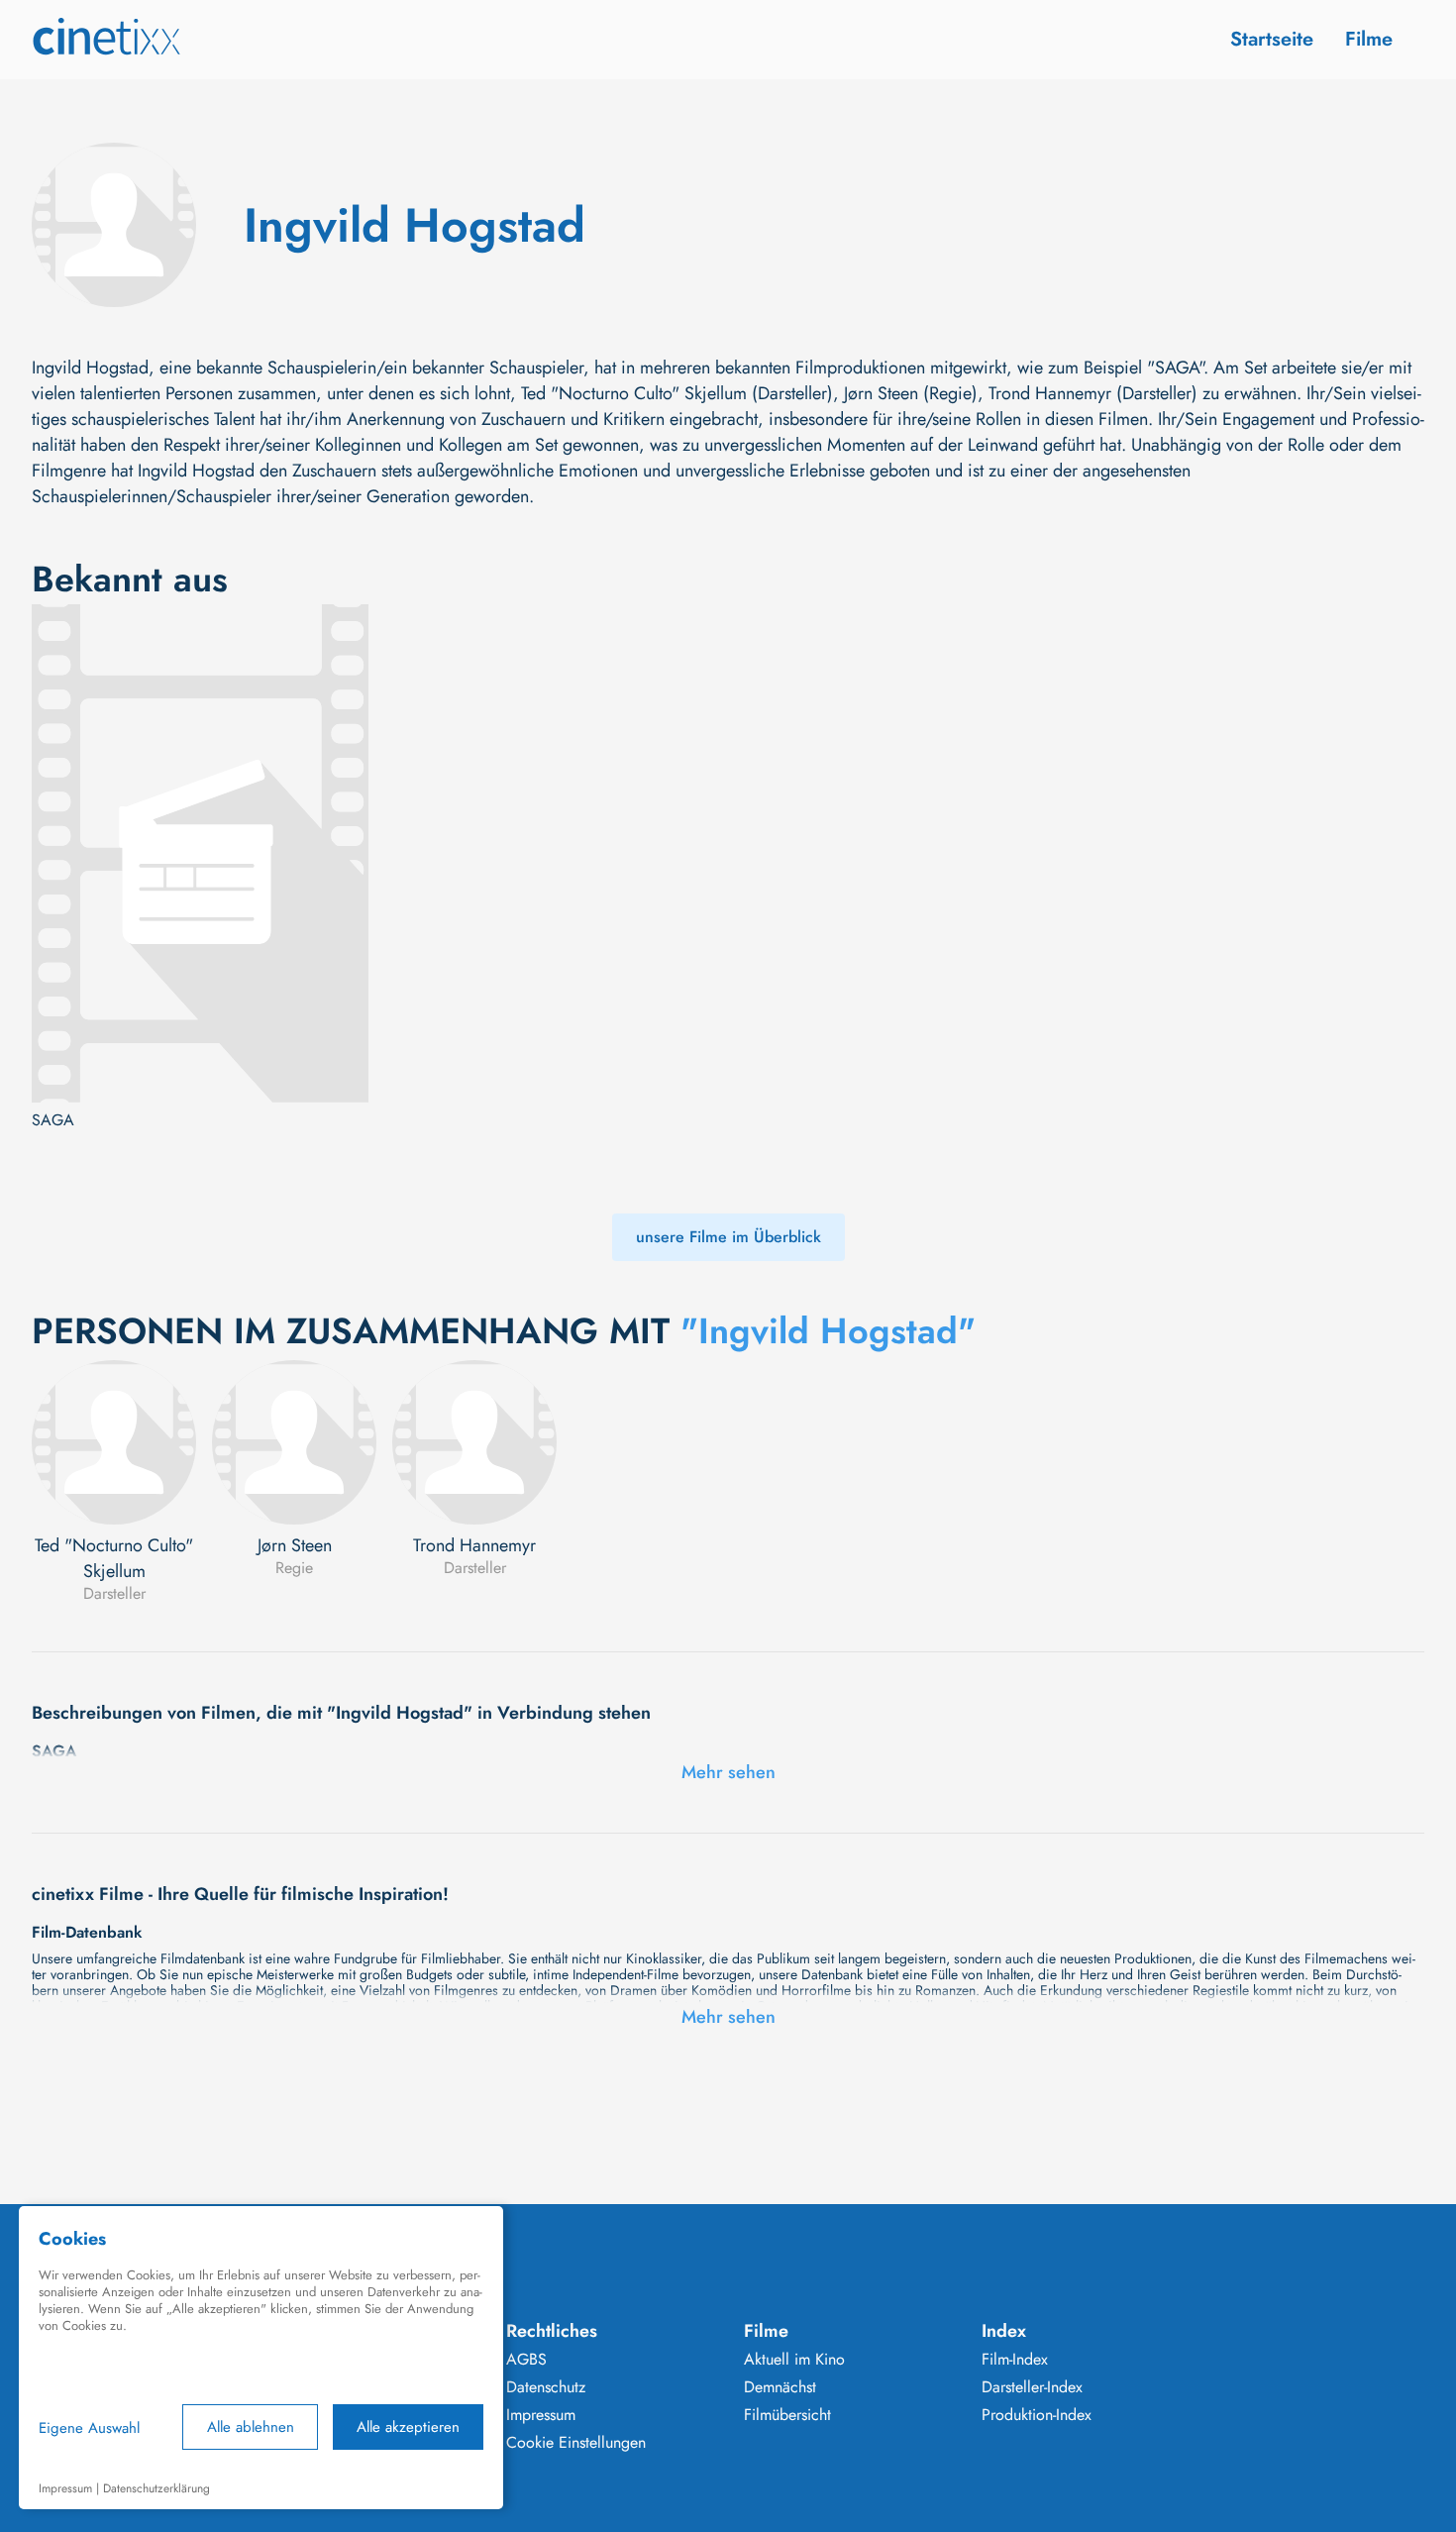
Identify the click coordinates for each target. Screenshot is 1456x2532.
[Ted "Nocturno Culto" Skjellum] (114, 1442)
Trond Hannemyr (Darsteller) (1093, 393)
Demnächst (780, 2387)
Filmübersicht (787, 2415)
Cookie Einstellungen (576, 2443)
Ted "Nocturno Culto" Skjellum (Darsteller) (677, 393)
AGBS (526, 2360)
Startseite (1272, 39)
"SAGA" (1175, 368)
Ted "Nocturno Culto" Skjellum (114, 1558)
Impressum (541, 2415)
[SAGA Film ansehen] (200, 853)
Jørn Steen (295, 1545)
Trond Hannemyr (474, 1545)
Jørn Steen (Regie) (911, 393)
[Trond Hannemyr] (474, 1442)
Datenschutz (546, 2387)
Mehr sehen (728, 1772)
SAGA (53, 1120)
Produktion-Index (1037, 2415)
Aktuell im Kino (794, 2360)
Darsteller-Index (1032, 2387)
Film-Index (1015, 2360)
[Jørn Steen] (294, 1442)
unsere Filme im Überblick (728, 1237)
